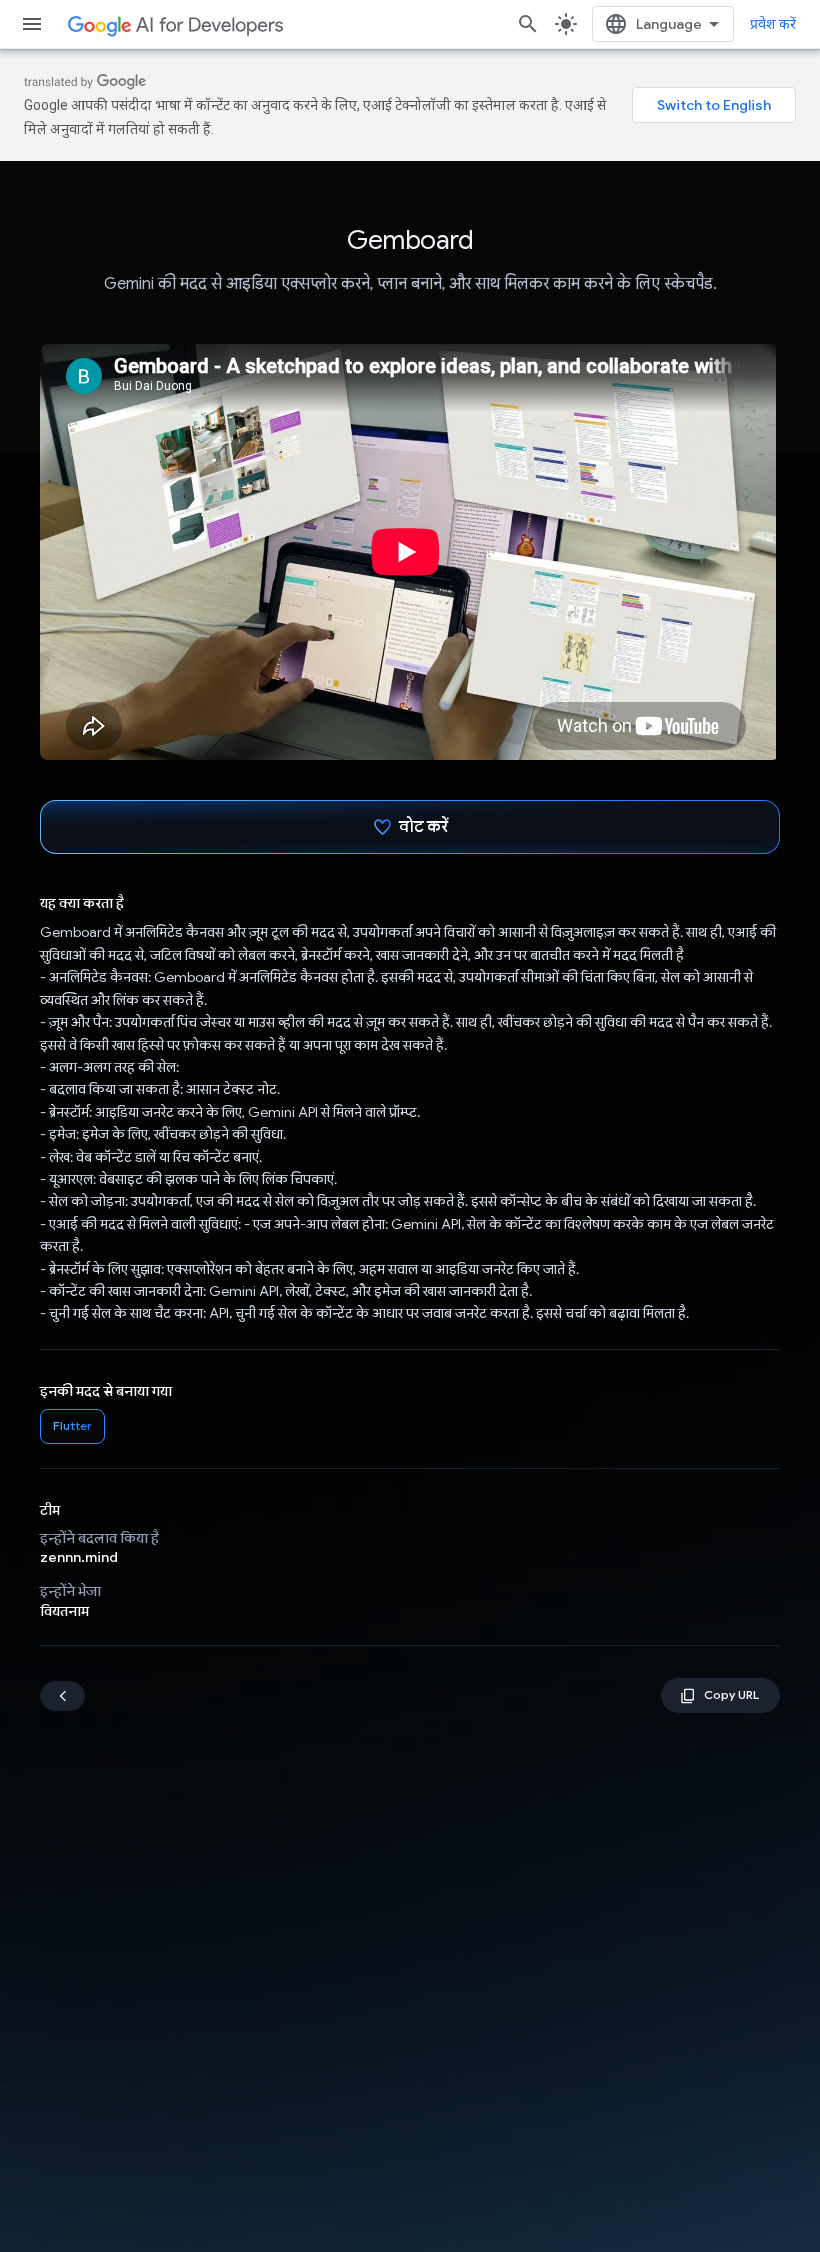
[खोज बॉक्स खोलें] (528, 24)
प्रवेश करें (773, 24)
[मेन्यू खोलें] (32, 24)
